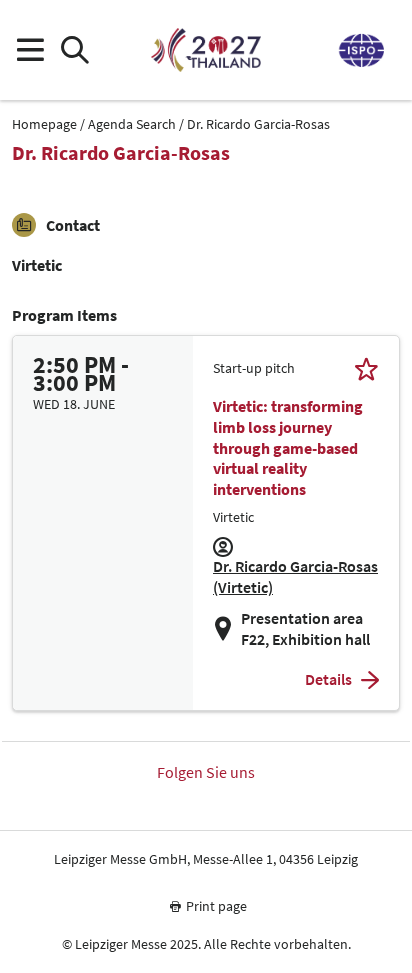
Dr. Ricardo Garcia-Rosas (258, 124)
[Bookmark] (366, 368)
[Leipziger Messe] (360, 50)
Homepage (44, 124)
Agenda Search (132, 124)
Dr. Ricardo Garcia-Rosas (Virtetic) (295, 576)
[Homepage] (205, 50)
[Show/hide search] (74, 50)
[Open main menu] (29, 50)
